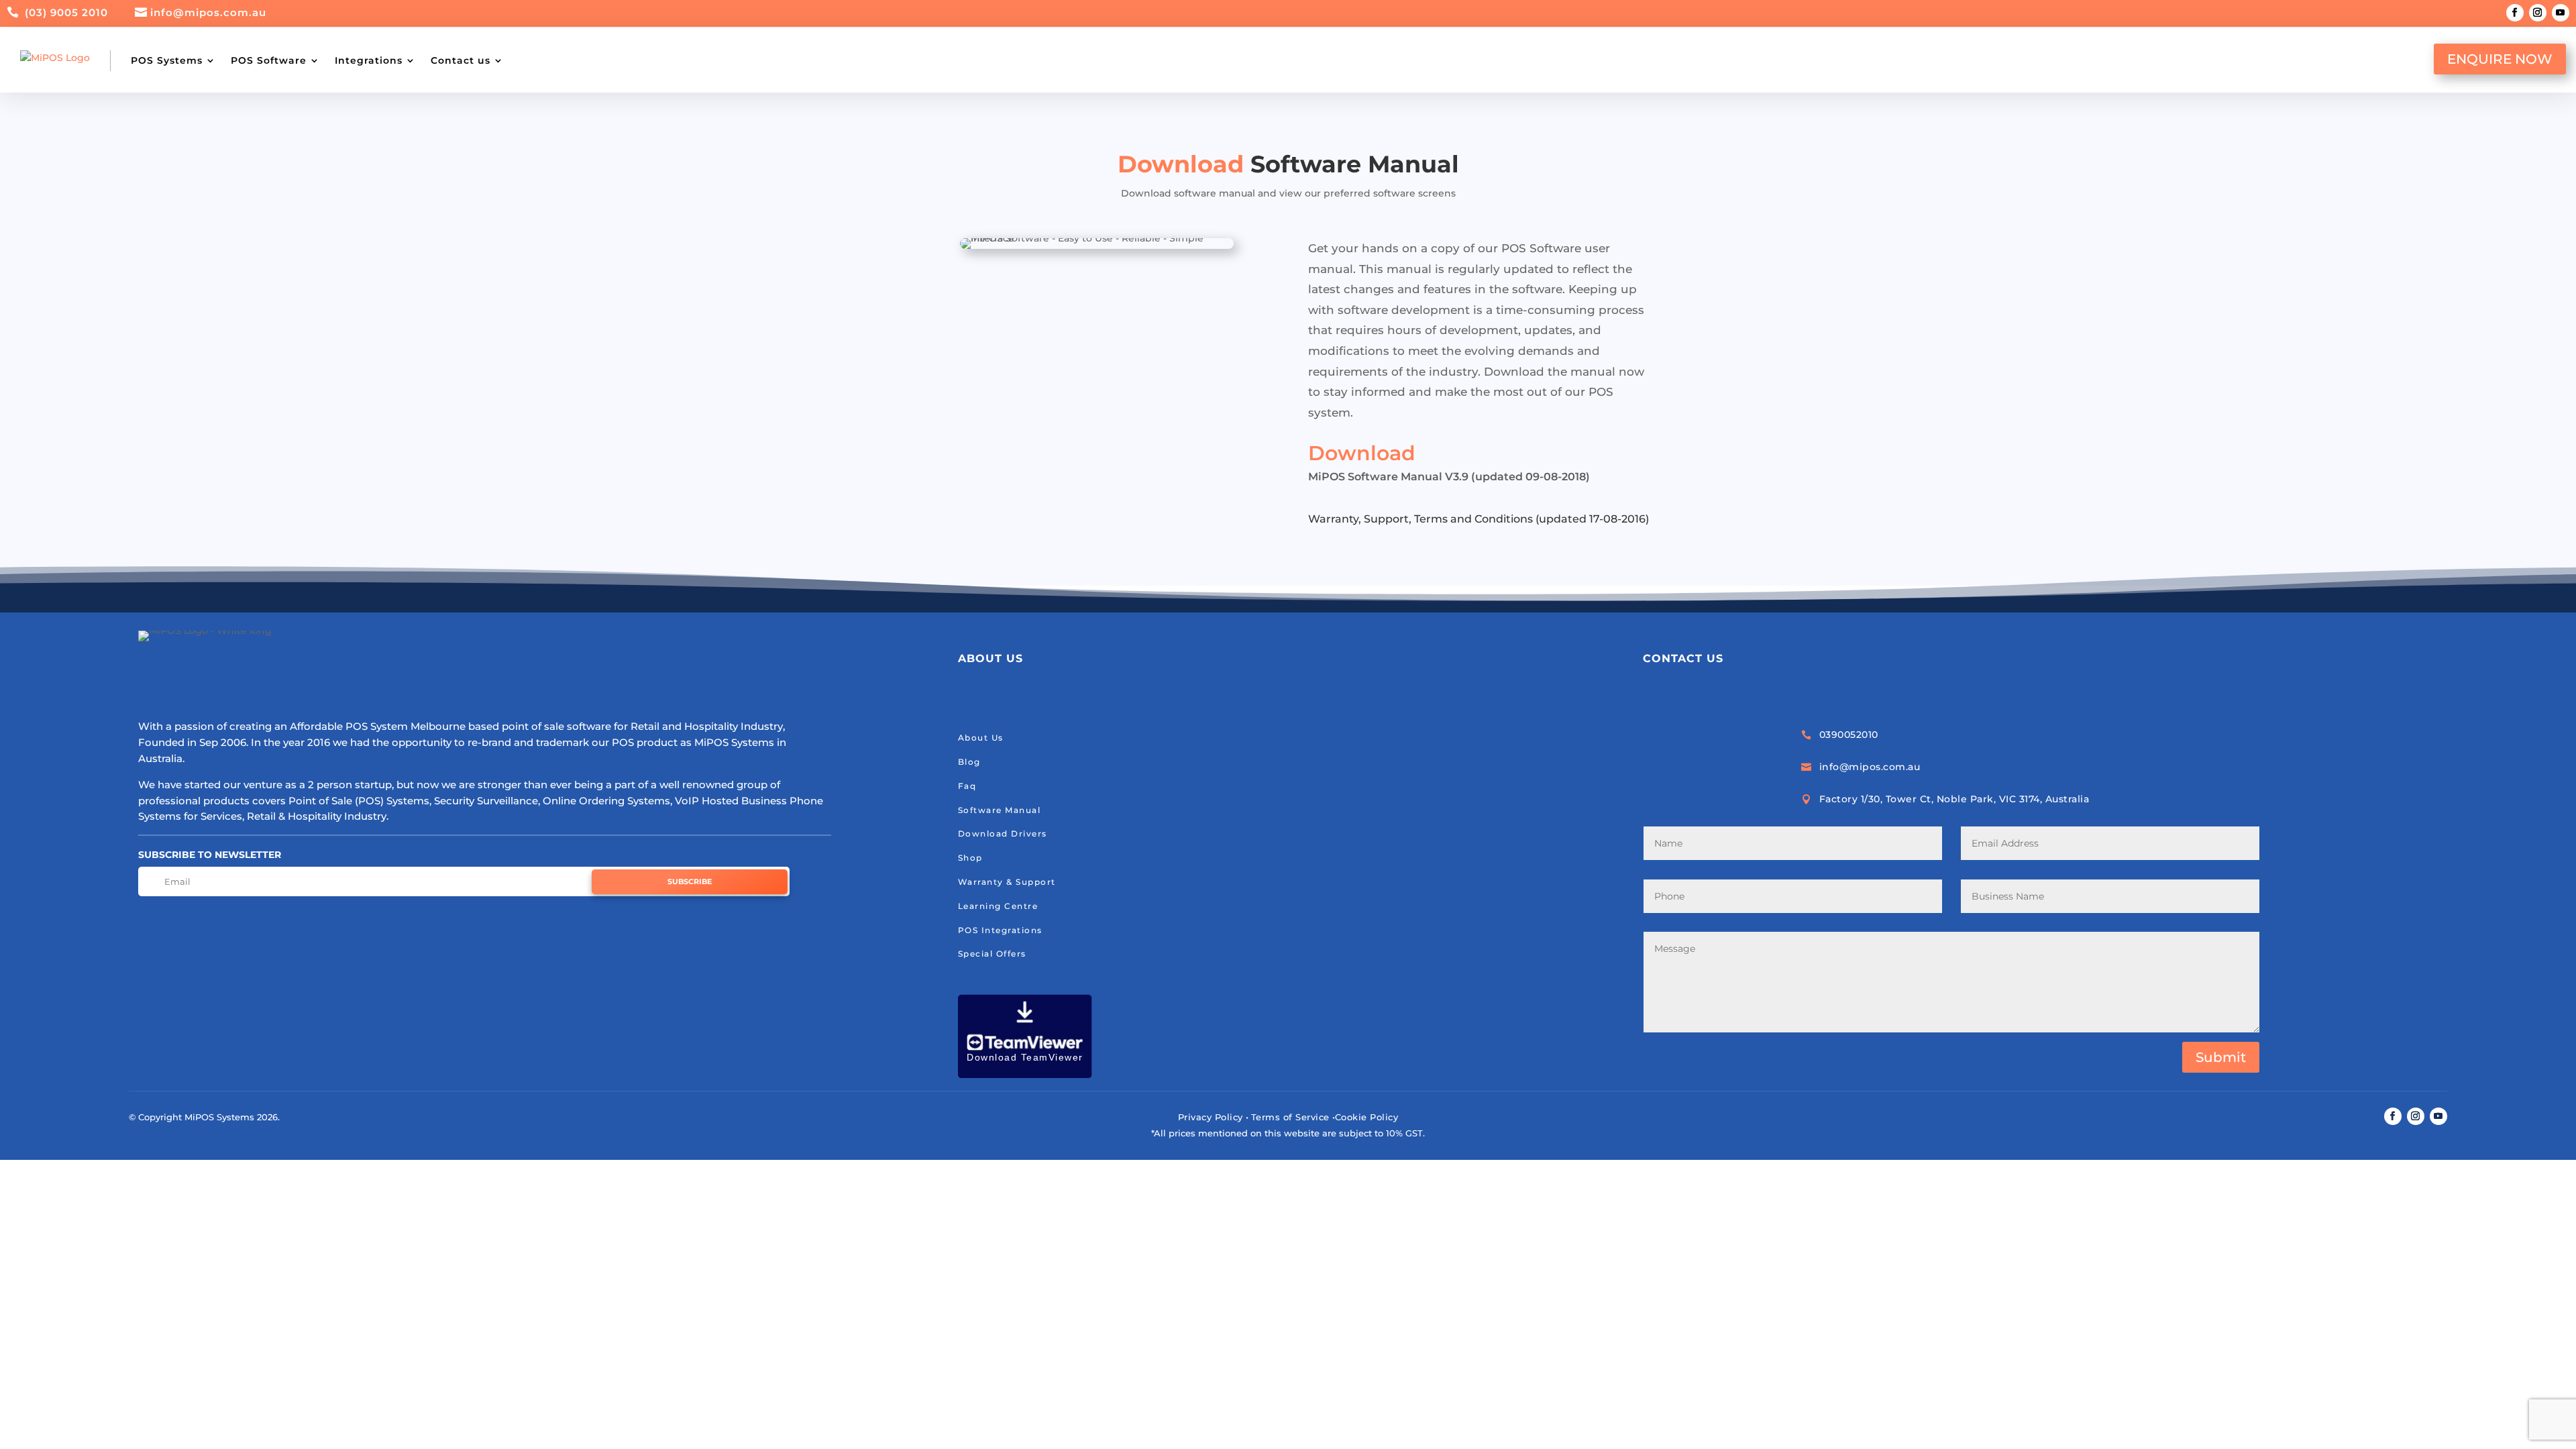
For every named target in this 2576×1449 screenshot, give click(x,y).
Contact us (461, 60)
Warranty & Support (1007, 882)
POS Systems (167, 60)
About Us (981, 738)
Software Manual (1000, 810)
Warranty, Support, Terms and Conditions (1420, 519)
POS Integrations (1000, 930)
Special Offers (992, 954)
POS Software (269, 60)
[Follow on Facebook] (2515, 13)
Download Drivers (1003, 834)
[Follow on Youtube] (2561, 13)
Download (1362, 453)
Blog (969, 762)
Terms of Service (1290, 1117)
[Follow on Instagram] (2538, 13)
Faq (967, 786)
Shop (970, 858)
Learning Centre (998, 906)
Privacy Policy (1211, 1117)
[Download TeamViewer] (1025, 1075)
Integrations (369, 60)
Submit (2221, 1057)
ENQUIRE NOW (2500, 59)
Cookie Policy (1367, 1117)
